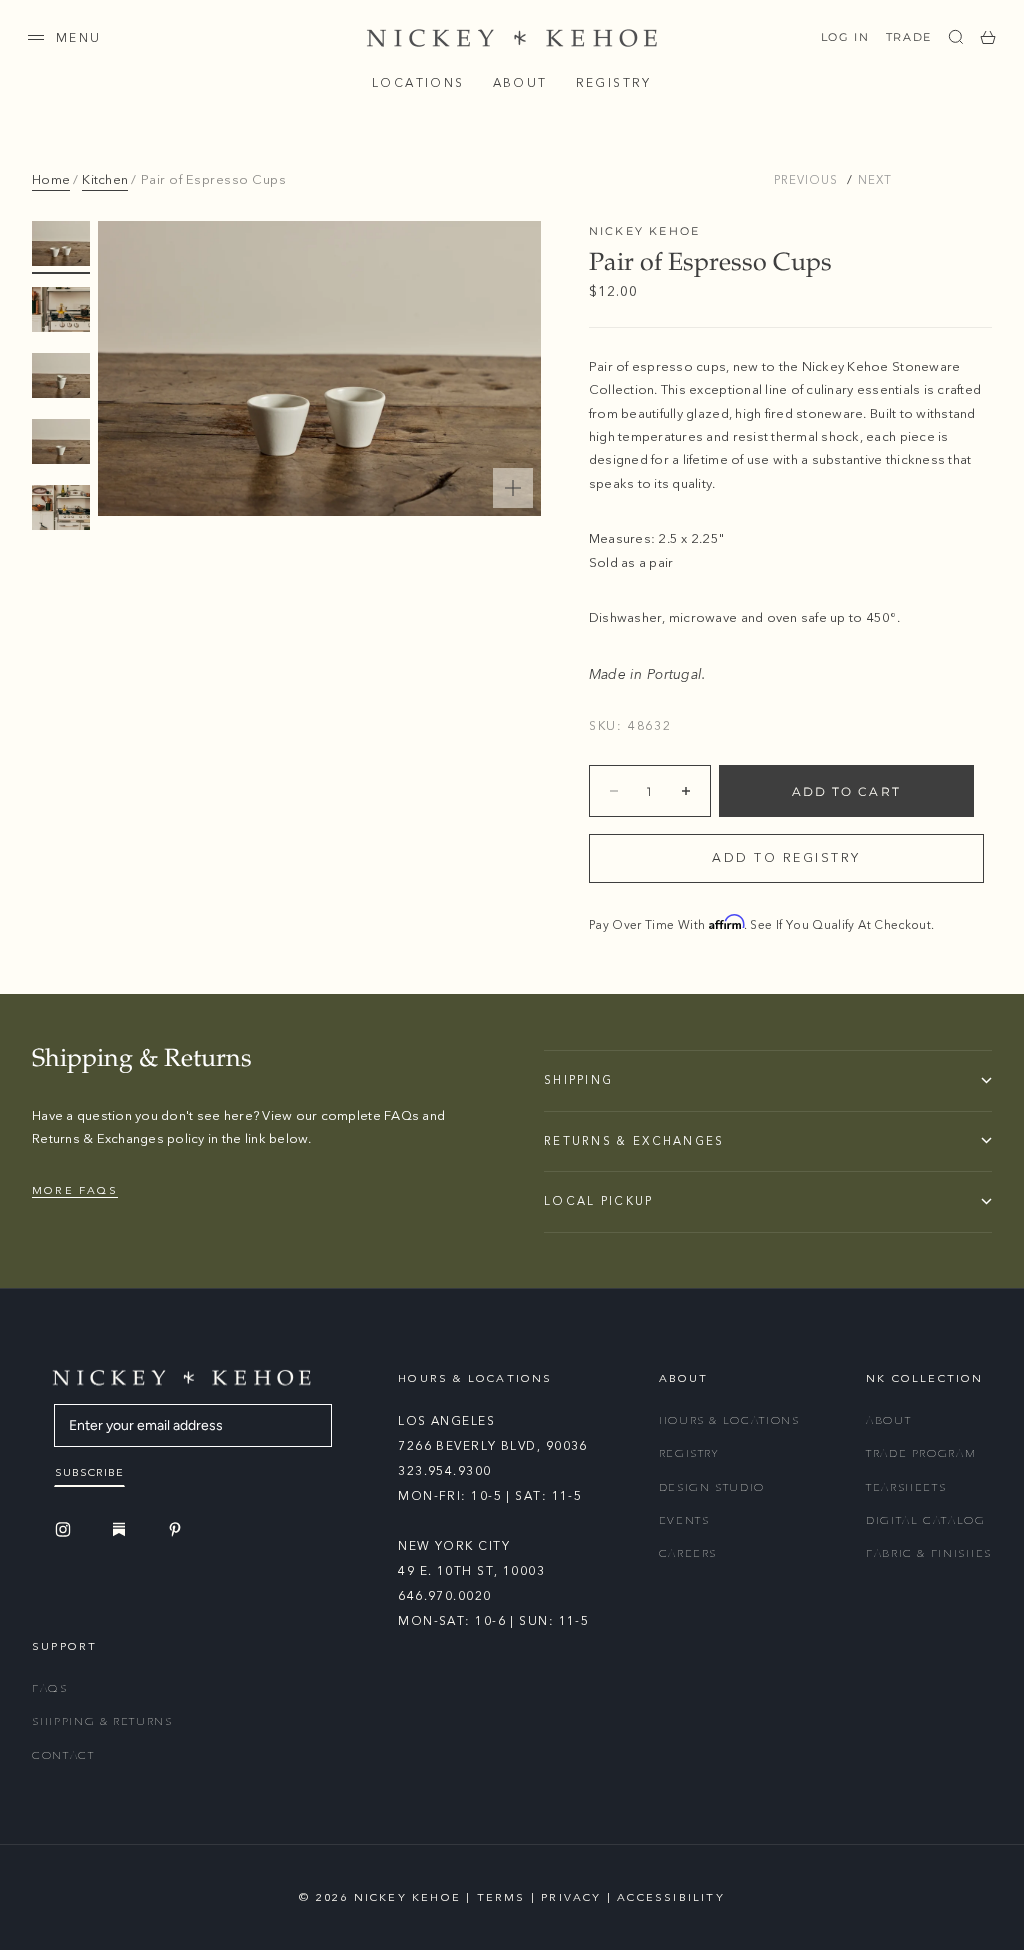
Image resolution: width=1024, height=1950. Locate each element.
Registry (614, 83)
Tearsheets (906, 1487)
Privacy (571, 1897)
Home (51, 180)
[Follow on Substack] (122, 1529)
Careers (688, 1553)
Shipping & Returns (102, 1721)
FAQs (50, 1688)
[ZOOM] (513, 488)
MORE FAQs (75, 1190)
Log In (845, 37)
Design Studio (712, 1487)
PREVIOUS (806, 180)
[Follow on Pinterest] (178, 1529)
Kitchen (105, 180)
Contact (63, 1755)
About (520, 83)
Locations (418, 83)
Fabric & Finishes (929, 1553)
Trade (909, 37)
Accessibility (671, 1897)
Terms (501, 1897)
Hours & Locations (729, 1420)
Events (684, 1520)
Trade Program (921, 1453)
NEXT (875, 180)
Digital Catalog (926, 1520)
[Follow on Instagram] (66, 1529)
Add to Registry (786, 858)
